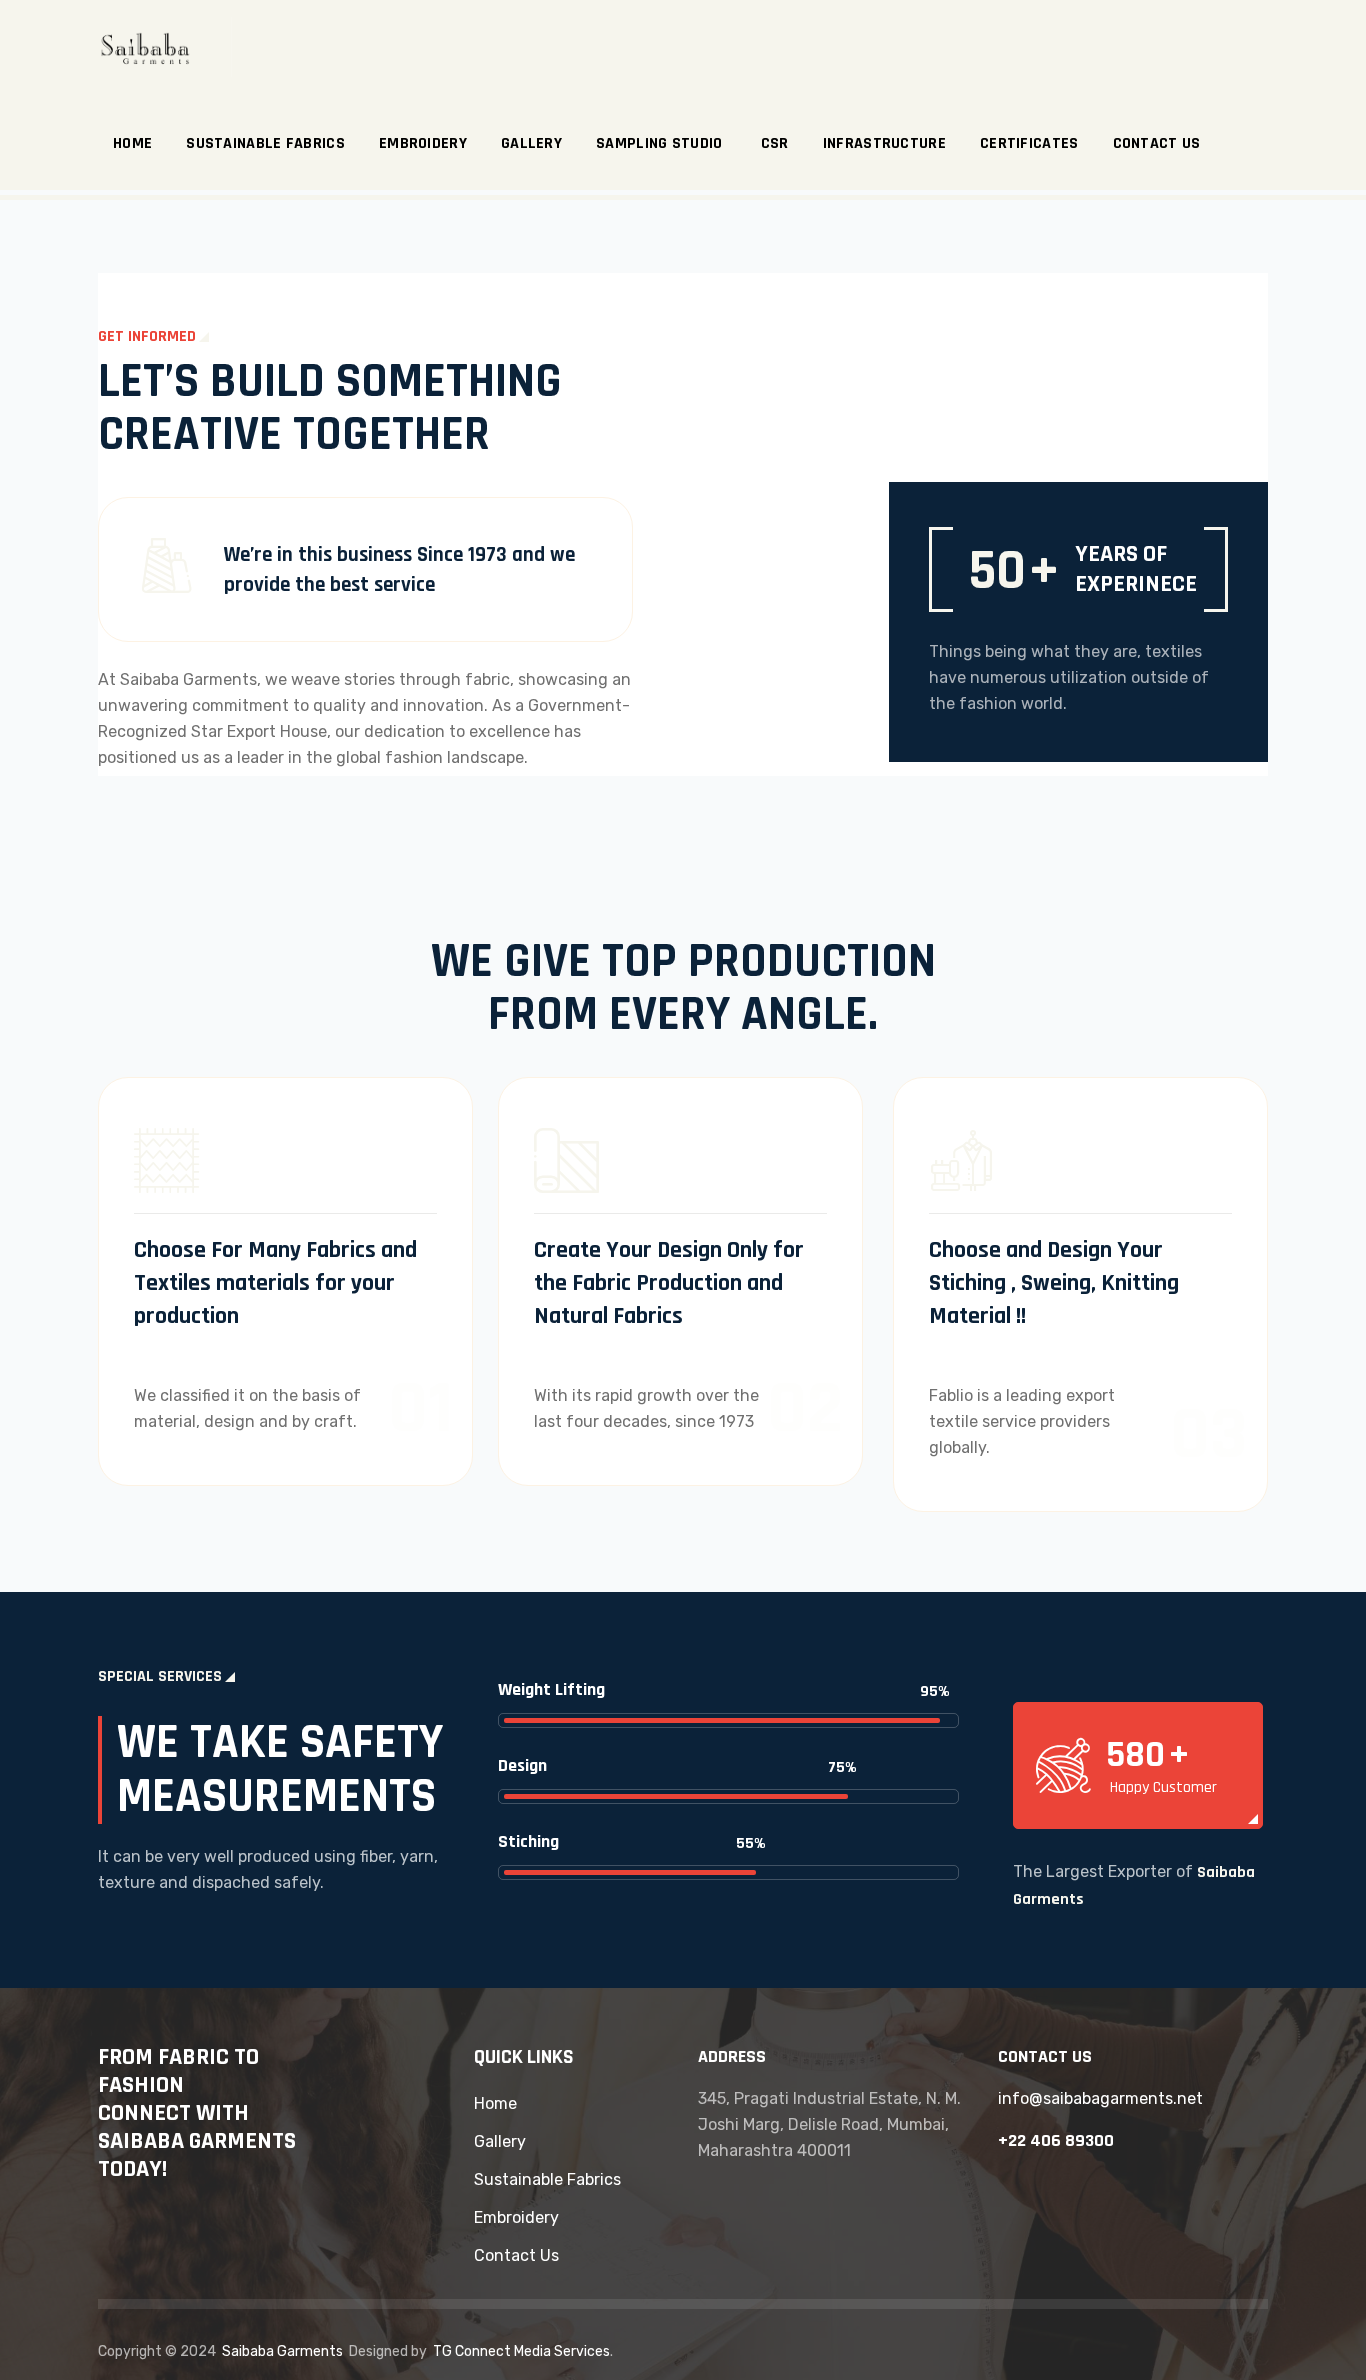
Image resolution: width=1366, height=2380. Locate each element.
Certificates (1029, 143)
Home (132, 143)
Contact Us (1157, 143)
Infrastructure (884, 143)
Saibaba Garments (282, 2351)
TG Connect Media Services (521, 2351)
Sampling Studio (661, 143)
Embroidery (423, 143)
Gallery (531, 143)
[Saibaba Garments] (165, 47)
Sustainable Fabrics (265, 143)
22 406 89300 (1061, 2140)
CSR (775, 143)
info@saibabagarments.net (1100, 2098)
